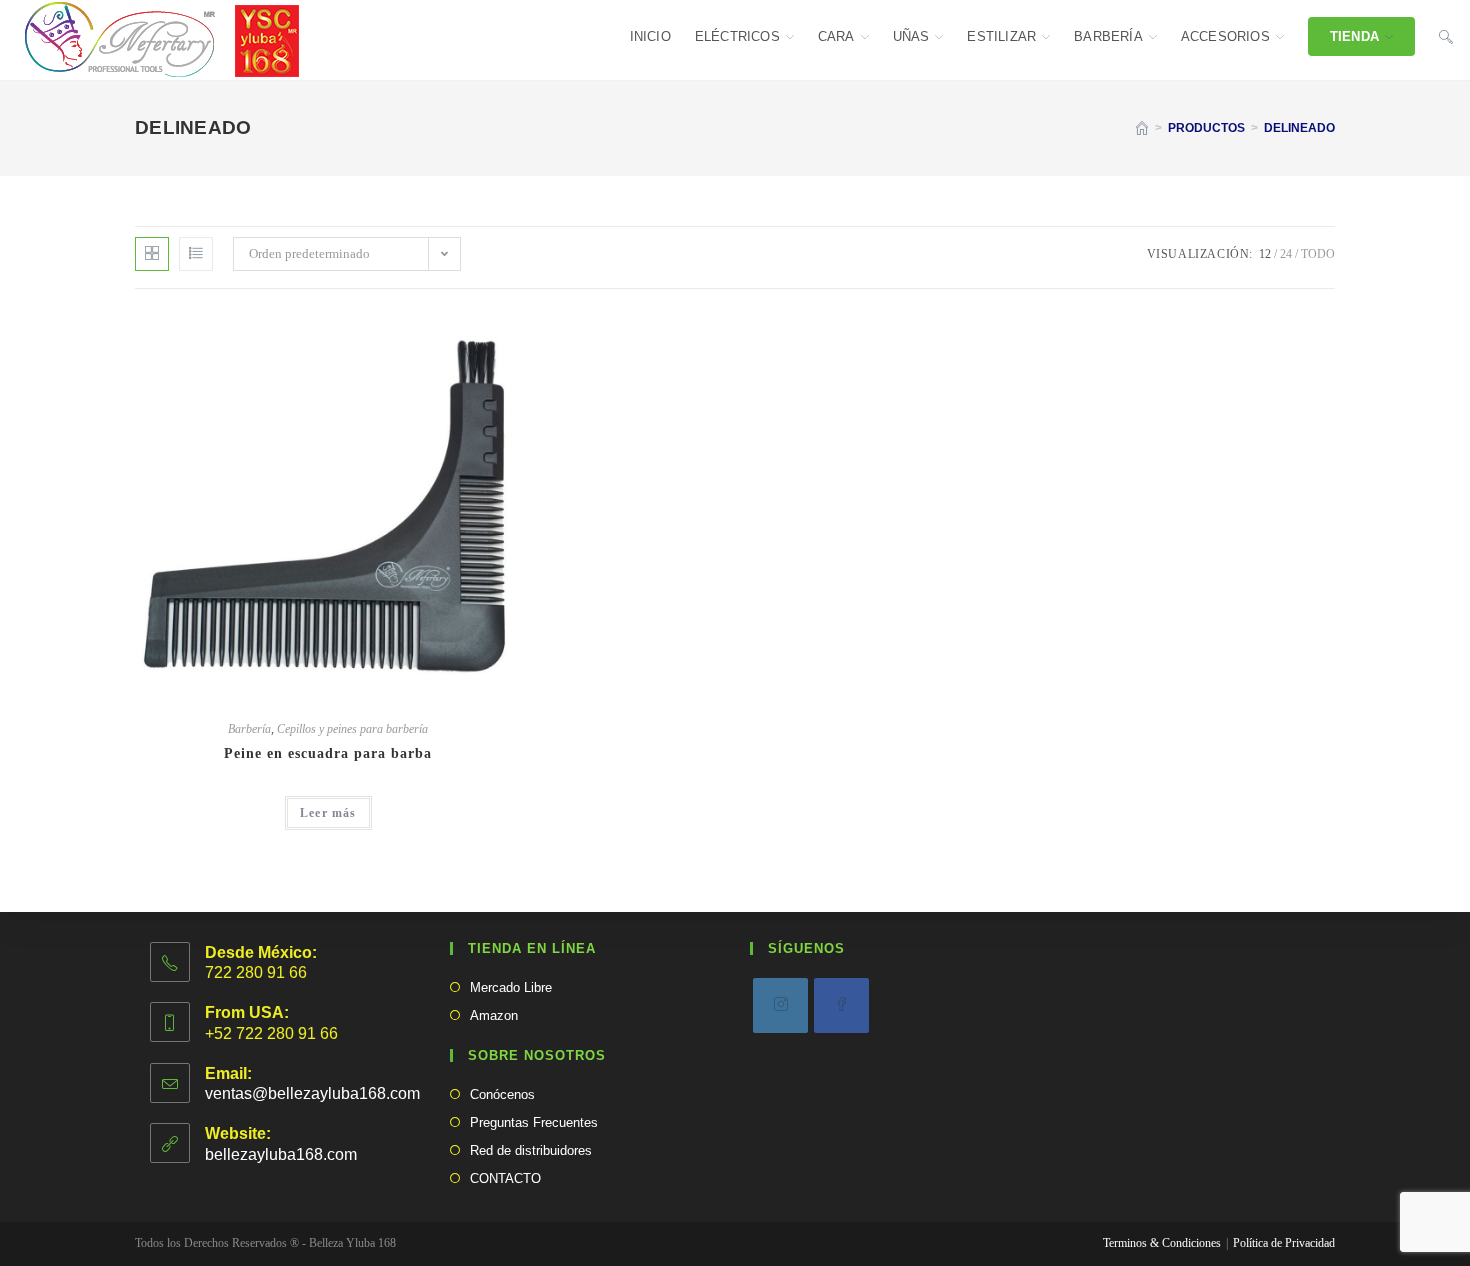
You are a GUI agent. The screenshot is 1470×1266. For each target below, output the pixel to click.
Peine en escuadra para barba (328, 753)
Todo (1318, 254)
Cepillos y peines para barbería (352, 729)
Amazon (494, 1015)
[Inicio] (1142, 128)
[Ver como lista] (196, 254)
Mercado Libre (511, 987)
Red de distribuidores (531, 1150)
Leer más (328, 813)
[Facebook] (841, 1005)
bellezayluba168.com (281, 1154)
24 (1286, 254)
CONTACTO (505, 1178)
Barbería (249, 729)
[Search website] (1446, 37)
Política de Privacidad (1284, 1243)
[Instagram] (780, 1005)
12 (1265, 254)
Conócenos (502, 1094)
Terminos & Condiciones (1162, 1243)
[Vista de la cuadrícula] (152, 254)
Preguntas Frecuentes (534, 1122)
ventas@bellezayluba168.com (312, 1093)
